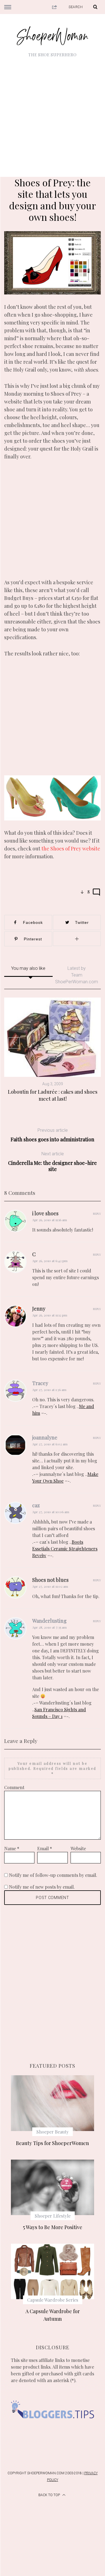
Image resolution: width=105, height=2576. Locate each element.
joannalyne (45, 1437)
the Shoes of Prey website (71, 848)
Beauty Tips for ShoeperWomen (53, 2143)
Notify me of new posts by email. (42, 1887)
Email (45, 1848)
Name (12, 1848)
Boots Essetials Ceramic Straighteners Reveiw (65, 1549)
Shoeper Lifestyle (53, 2216)
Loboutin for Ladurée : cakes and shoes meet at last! (53, 1095)
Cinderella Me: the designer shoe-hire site (53, 1162)
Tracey (40, 1383)
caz (36, 1505)
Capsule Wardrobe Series (53, 2300)
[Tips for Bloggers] (53, 2426)
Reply (97, 1214)
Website (78, 1848)
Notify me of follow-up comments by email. (53, 1875)
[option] (53, 1050)
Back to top (50, 2495)
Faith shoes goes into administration (53, 1135)
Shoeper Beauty (53, 2132)
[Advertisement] (53, 113)
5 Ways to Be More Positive (53, 2227)
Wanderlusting (49, 1621)
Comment (14, 1787)
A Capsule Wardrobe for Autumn (53, 2315)
